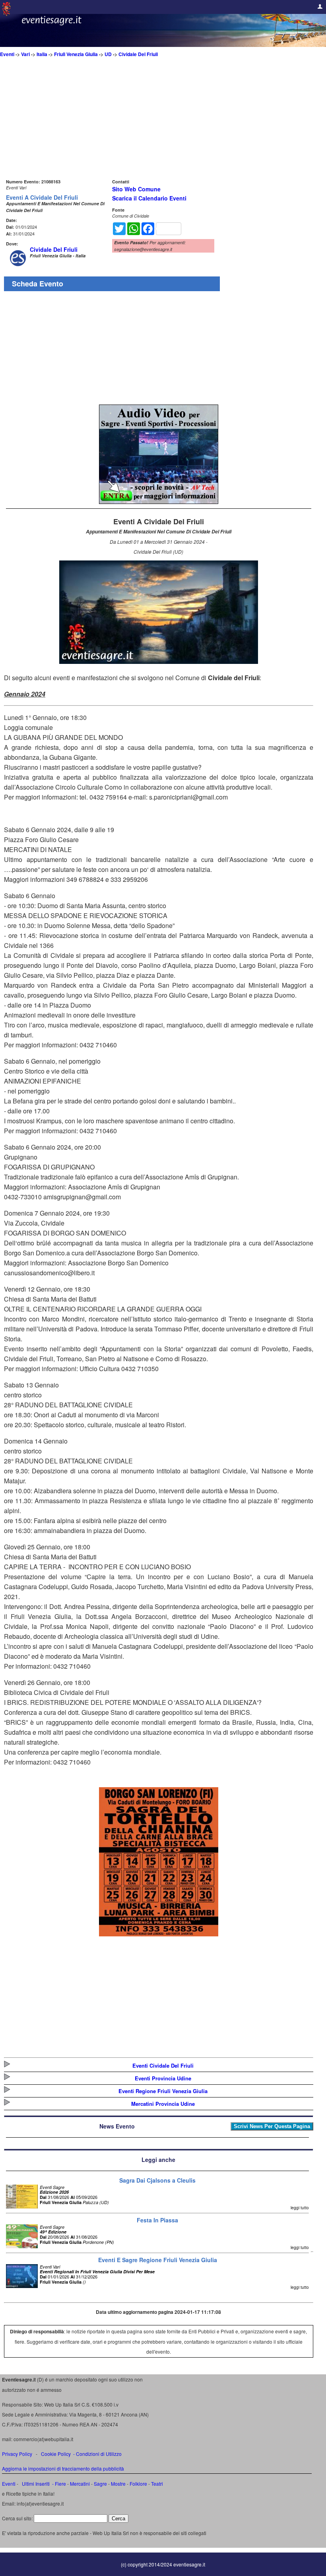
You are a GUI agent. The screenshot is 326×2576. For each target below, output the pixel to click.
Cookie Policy (56, 2454)
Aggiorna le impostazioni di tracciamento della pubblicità (63, 2468)
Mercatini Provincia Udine (163, 2104)
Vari (25, 54)
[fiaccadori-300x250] (159, 501)
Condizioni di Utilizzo (99, 2454)
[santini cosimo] (159, 1934)
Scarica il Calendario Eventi (149, 198)
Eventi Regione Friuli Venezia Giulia (163, 2091)
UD (108, 54)
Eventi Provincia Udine (163, 2078)
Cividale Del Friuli (138, 54)
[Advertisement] (159, 121)
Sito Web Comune (136, 189)
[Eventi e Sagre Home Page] (6, 14)
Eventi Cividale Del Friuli (163, 2065)
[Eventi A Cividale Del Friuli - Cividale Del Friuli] (159, 661)
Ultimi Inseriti (35, 2484)
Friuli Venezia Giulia (76, 54)
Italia (42, 54)
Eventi (7, 54)
